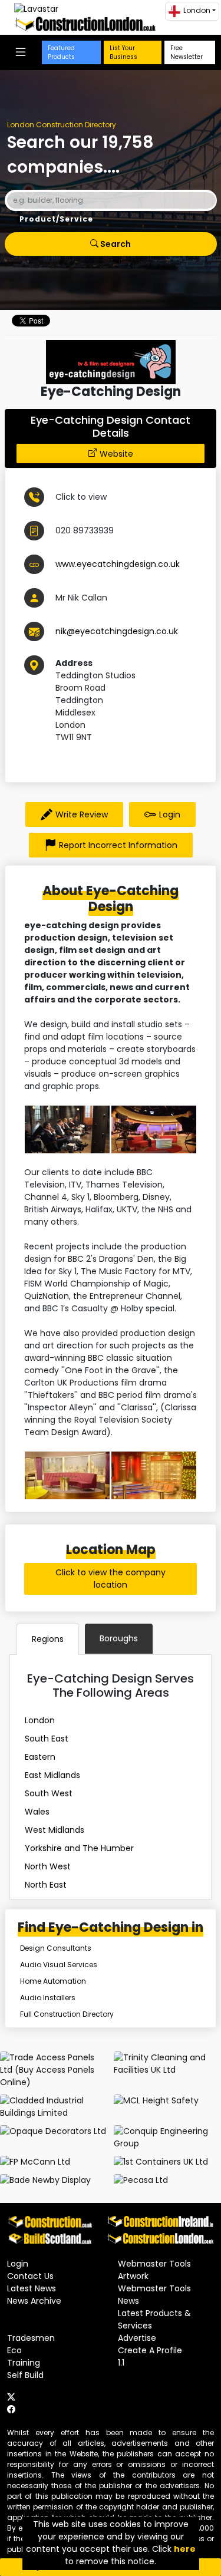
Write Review (82, 814)
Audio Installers (48, 1998)
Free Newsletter (187, 52)
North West (48, 1866)
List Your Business (123, 52)
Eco (14, 2350)
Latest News (32, 2288)
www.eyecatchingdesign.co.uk (118, 564)
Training (24, 2363)
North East (46, 1885)
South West (49, 1793)
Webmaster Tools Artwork (154, 2270)
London (40, 1720)
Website (116, 454)
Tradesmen (31, 2338)
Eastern (40, 1757)
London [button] (197, 10)
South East (47, 1739)
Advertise (137, 2338)
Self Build (25, 2375)
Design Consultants (56, 1948)
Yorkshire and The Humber (79, 1848)
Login (170, 814)
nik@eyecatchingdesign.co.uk (117, 631)
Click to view (81, 497)
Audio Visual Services (59, 1965)
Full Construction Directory (67, 2014)
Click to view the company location (111, 1579)
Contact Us (30, 2276)
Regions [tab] (48, 1639)
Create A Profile (150, 2350)
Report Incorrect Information (118, 845)
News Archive (34, 2301)
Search (115, 244)
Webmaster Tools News (154, 2295)
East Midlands (52, 1775)
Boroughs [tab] (119, 1638)
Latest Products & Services (154, 2319)
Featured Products (61, 52)
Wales (37, 1812)
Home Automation (53, 1981)
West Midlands (55, 1830)
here (185, 2549)
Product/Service (56, 219)
